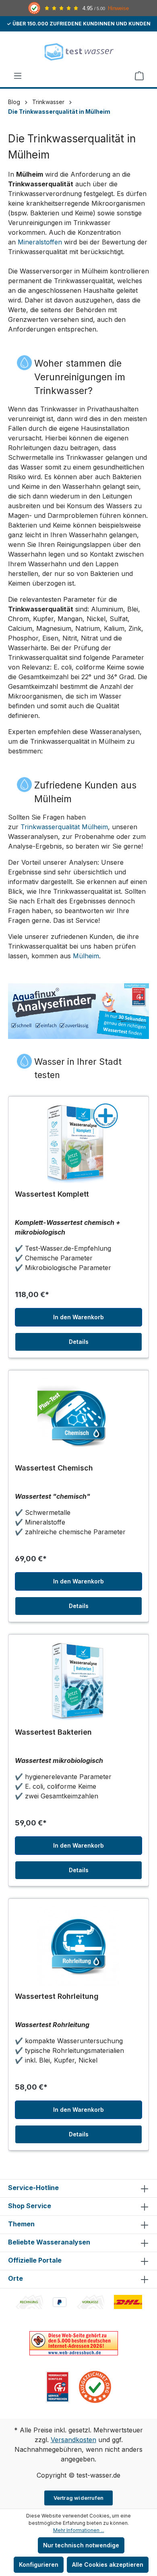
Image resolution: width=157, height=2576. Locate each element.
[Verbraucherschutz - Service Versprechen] (58, 2386)
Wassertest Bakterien (53, 1732)
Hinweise (118, 8)
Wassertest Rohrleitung (57, 1996)
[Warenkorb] (139, 76)
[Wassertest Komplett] (78, 1143)
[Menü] (18, 76)
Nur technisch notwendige (81, 2545)
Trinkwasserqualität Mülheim (64, 827)
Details (79, 1342)
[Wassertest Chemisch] (78, 1417)
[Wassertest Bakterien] (78, 1681)
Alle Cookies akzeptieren (108, 2565)
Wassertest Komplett (52, 1194)
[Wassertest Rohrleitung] (78, 1946)
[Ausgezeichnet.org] (95, 2386)
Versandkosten (73, 2440)
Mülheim (86, 956)
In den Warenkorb (78, 1317)
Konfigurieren (39, 2565)
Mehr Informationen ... (79, 2530)
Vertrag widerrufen (79, 2498)
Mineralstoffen (40, 242)
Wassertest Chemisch (54, 1468)
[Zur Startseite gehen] (78, 51)
